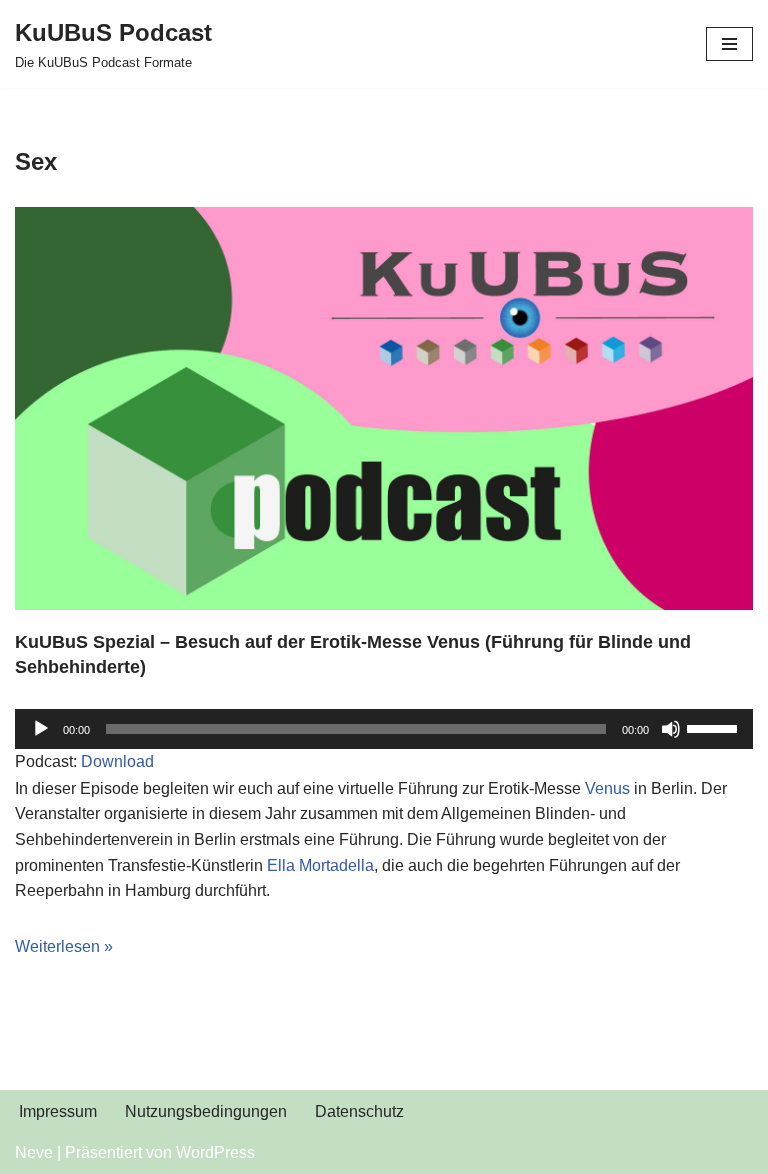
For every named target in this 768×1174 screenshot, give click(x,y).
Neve (34, 1152)
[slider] (715, 727)
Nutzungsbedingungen (206, 1111)
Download (117, 761)
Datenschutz (359, 1111)
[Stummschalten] (671, 729)
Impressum (58, 1111)
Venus (607, 788)
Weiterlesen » (64, 946)
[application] (384, 729)
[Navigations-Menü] (729, 44)
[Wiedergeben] (41, 729)
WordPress (215, 1152)
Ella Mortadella (320, 865)
